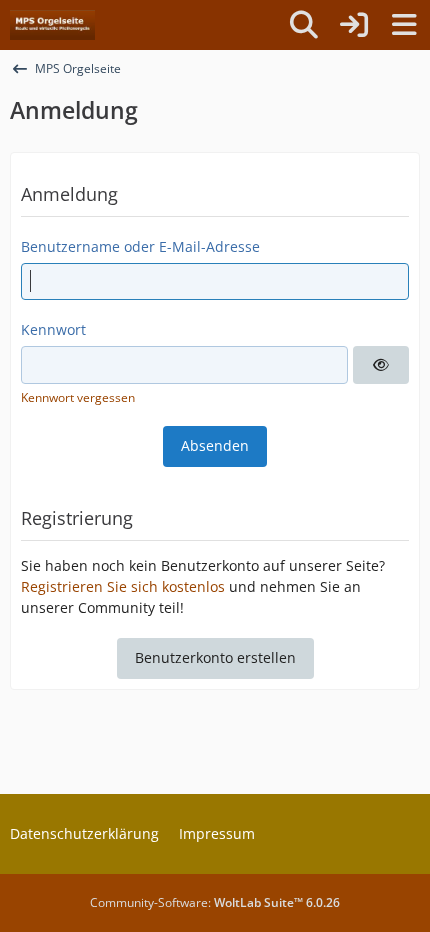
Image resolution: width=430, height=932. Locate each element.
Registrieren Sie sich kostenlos (123, 586)
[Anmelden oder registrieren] (354, 25)
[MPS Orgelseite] (52, 25)
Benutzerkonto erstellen (215, 657)
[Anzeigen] (381, 365)
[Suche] (304, 25)
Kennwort (53, 329)
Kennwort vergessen (78, 397)
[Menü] (404, 25)
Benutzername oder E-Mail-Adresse (140, 246)
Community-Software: (215, 902)
